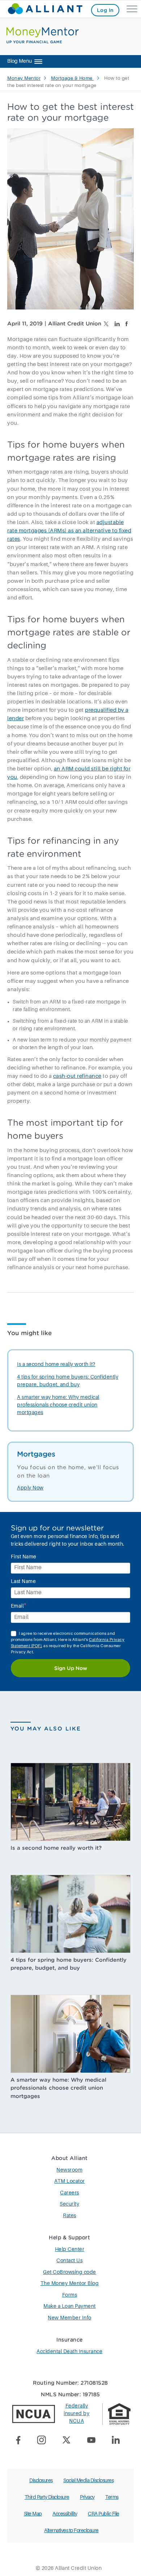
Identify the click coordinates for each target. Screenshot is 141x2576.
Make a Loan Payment (70, 2306)
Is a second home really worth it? (56, 1364)
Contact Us (69, 2261)
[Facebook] (21, 2441)
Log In (105, 10)
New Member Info (70, 2318)
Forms (70, 2295)
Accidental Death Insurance (69, 2352)
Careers (70, 2193)
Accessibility (65, 2514)
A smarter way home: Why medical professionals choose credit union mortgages (58, 1405)
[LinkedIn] (118, 2441)
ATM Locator (70, 2181)
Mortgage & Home (72, 78)
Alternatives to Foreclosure (71, 2531)
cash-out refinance (77, 1076)
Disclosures (41, 2481)
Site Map (33, 2514)
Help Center (70, 2249)
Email (19, 1606)
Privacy (87, 2497)
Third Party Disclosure (47, 2497)
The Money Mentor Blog (70, 2284)
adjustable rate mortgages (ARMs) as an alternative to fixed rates (69, 531)
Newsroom (69, 2170)
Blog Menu (20, 61)
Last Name (23, 1582)
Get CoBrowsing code (70, 2272)
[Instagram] (44, 2441)
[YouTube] (94, 2441)
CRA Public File (104, 2514)
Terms (112, 2497)
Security (69, 2204)
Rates (70, 2216)
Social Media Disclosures (88, 2481)
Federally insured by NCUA (76, 2414)
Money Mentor (24, 78)
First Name (24, 1557)
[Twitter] (69, 2441)
